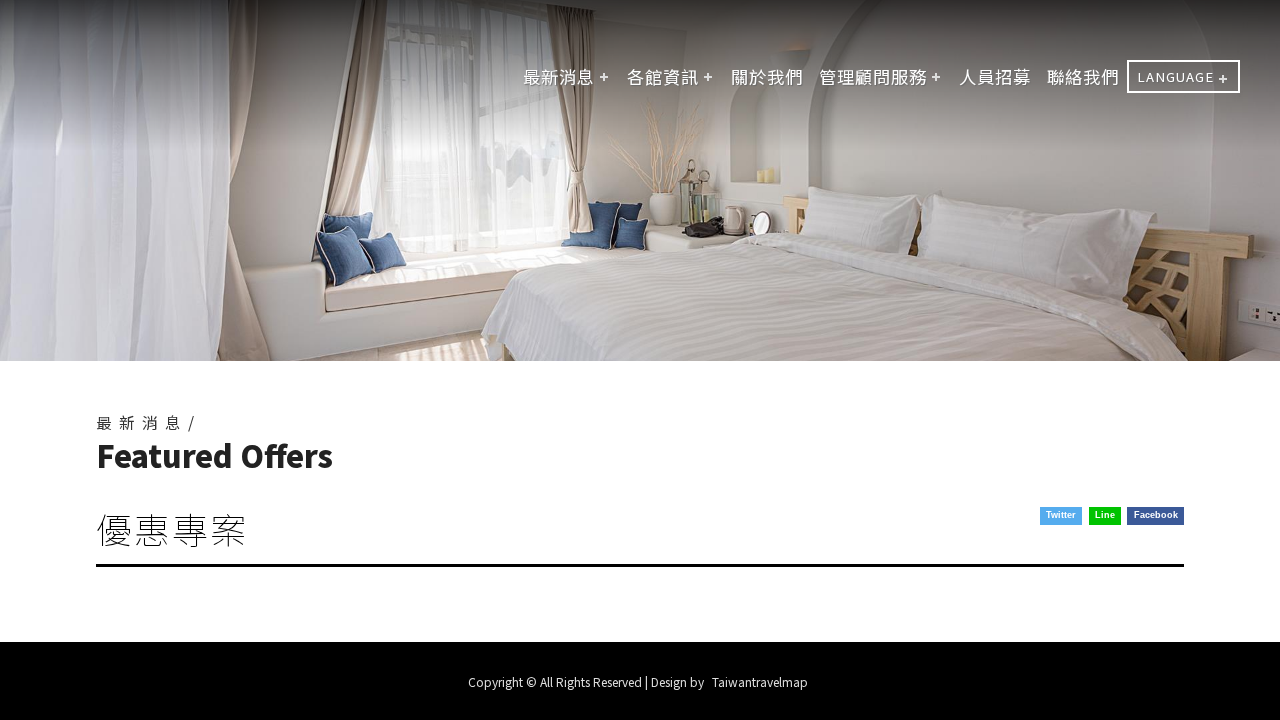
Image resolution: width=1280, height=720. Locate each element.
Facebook (1156, 515)
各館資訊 (663, 76)
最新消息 (559, 76)
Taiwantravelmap (760, 681)
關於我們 (767, 76)
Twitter (1061, 515)
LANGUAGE (1175, 76)
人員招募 (995, 76)
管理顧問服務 (873, 76)
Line (1105, 515)
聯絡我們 (1083, 76)
